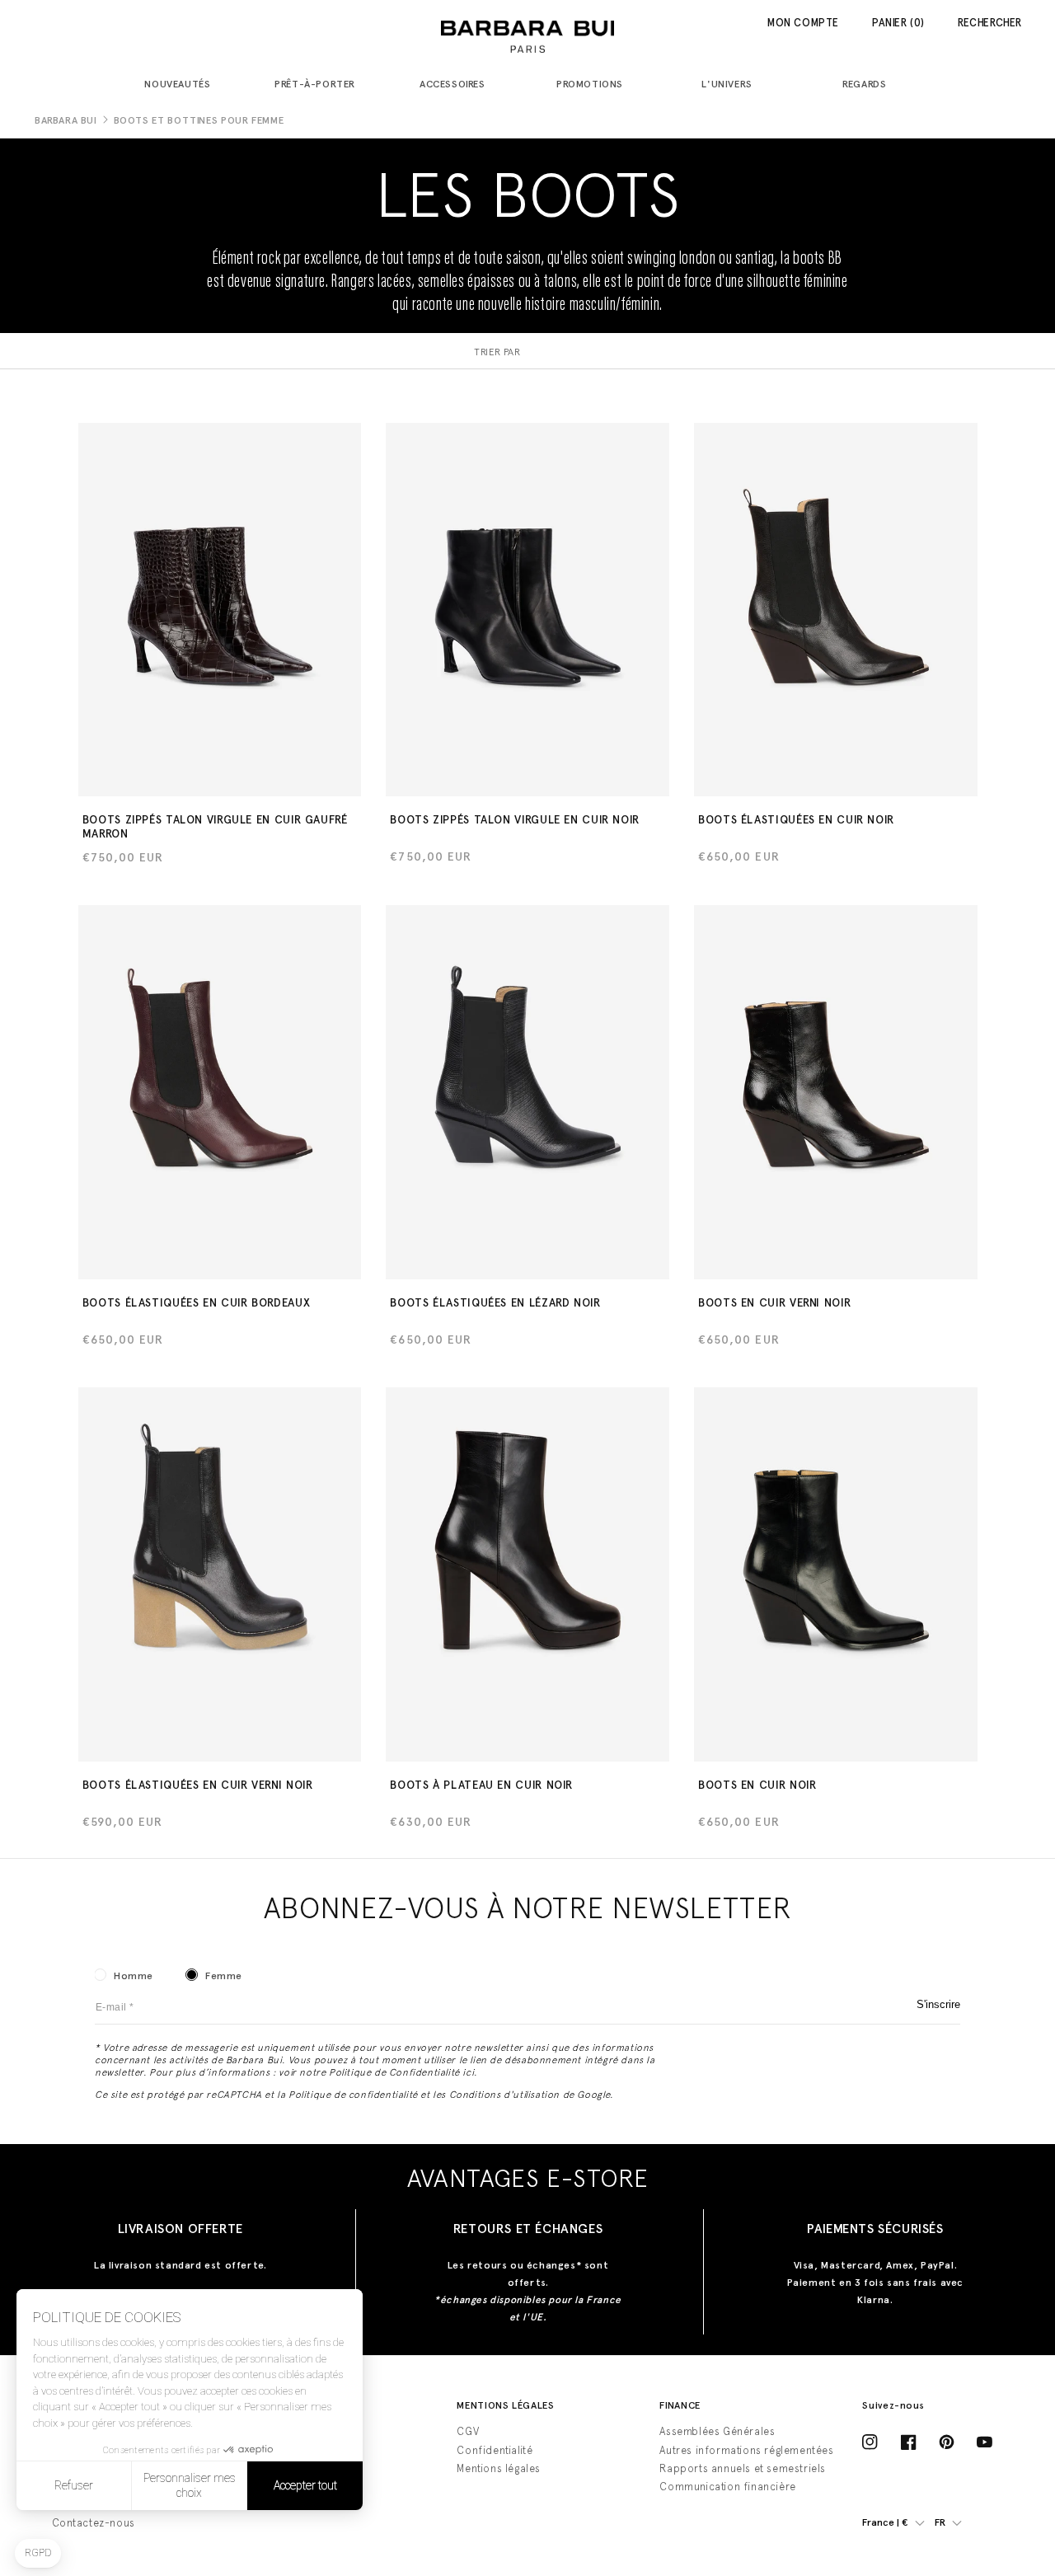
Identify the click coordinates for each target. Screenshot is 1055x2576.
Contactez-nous (94, 2523)
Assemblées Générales (717, 2431)
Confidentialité (495, 2450)
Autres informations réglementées (746, 2450)
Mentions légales (499, 2468)
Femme (224, 1976)
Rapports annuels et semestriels (743, 2468)
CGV (468, 2431)
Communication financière (727, 2487)
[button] (184, 85)
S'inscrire (938, 2004)
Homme (134, 1976)
